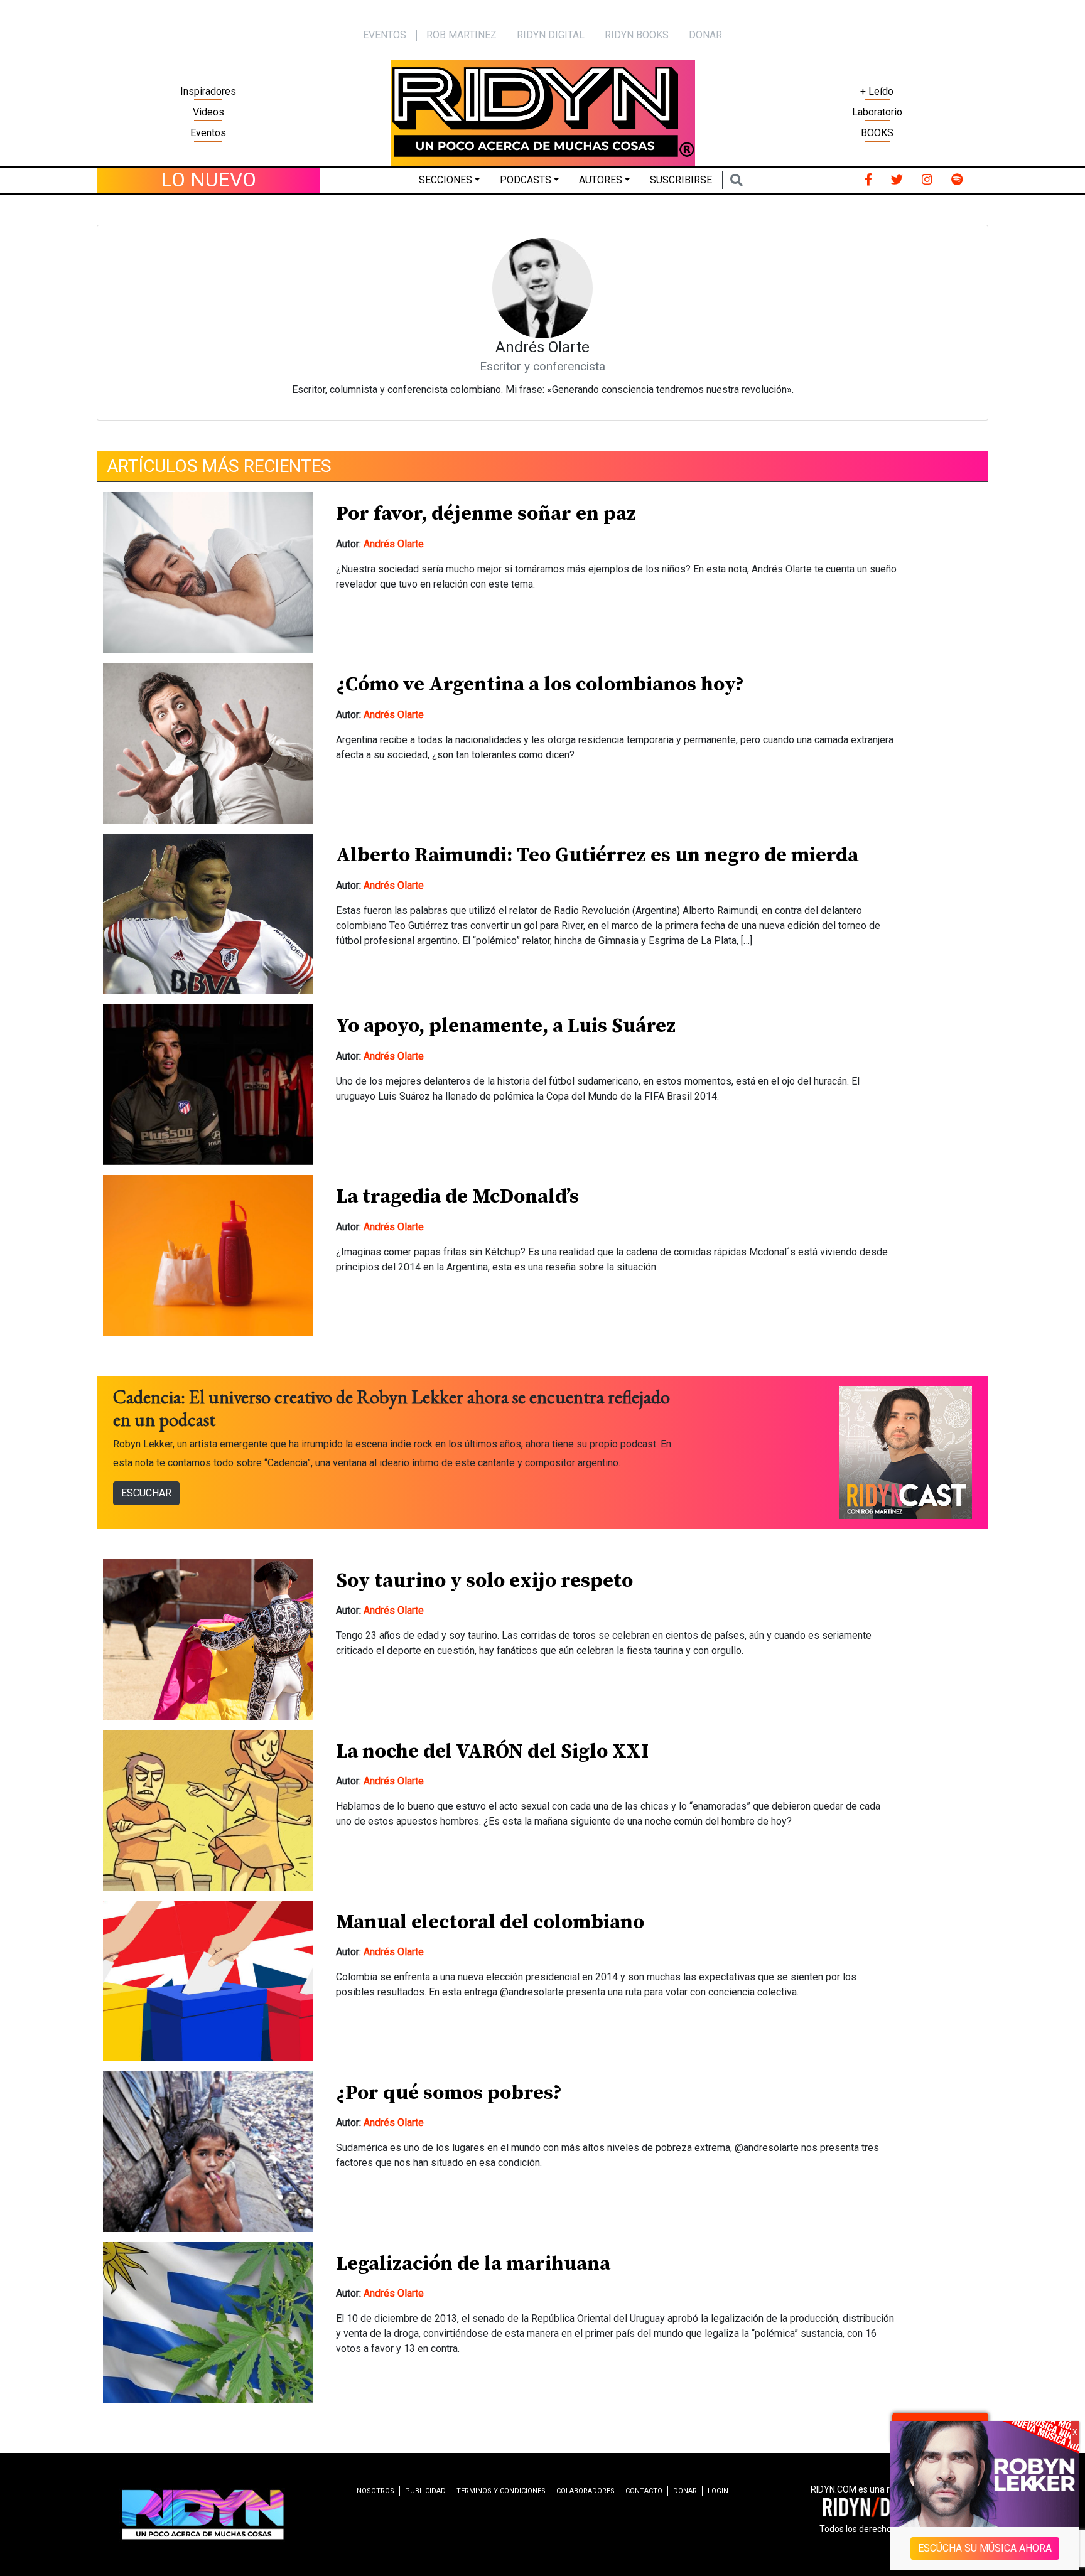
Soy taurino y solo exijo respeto (484, 1581)
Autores (601, 180)
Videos (208, 112)
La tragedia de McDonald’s (457, 1197)
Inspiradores (208, 91)
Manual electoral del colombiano (490, 1923)
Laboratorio (877, 112)
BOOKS (877, 133)
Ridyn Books (637, 35)
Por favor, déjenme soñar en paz (486, 514)
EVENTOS (385, 35)
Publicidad (425, 2491)
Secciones (445, 180)
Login (718, 2491)
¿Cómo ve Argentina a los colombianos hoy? (540, 685)
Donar (705, 35)
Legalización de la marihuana (473, 2264)
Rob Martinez (462, 35)
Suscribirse (681, 180)
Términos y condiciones (501, 2491)
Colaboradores (586, 2491)
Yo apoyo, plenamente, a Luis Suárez (506, 1026)
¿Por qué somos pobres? (449, 2093)
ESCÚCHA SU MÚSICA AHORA (985, 2548)
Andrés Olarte (394, 544)
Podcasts (526, 180)
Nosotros (375, 2491)
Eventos (208, 133)
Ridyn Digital (551, 35)
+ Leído (877, 91)
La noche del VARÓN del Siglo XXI (492, 1752)
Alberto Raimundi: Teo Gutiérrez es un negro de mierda (597, 856)
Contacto (644, 2491)
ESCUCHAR (146, 1493)
